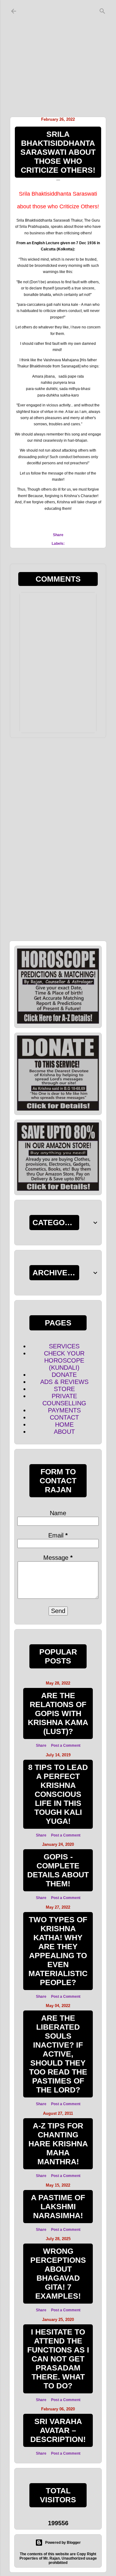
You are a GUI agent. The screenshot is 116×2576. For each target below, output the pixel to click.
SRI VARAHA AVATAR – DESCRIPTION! (58, 2430)
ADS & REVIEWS (64, 1382)
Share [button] (58, 535)
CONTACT (64, 1417)
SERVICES (64, 1346)
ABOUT (64, 1432)
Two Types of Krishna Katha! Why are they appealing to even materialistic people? (58, 1951)
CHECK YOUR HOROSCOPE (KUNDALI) (64, 1360)
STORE (64, 1389)
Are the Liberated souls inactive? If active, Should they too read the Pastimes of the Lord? (58, 2054)
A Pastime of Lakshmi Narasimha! (58, 2206)
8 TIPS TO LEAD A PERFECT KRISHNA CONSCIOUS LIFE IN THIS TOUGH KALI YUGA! (58, 1794)
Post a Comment (66, 1746)
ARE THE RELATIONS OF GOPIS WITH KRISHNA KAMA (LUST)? (58, 1713)
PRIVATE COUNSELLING (64, 1400)
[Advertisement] (58, 57)
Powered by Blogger (63, 2543)
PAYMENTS (64, 1410)
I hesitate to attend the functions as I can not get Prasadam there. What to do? (58, 2359)
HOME (64, 1425)
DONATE (64, 1375)
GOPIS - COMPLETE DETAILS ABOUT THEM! (58, 1870)
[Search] (102, 10)
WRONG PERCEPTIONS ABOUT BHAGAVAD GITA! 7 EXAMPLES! (58, 2273)
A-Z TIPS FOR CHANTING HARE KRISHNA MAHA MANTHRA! (58, 2144)
